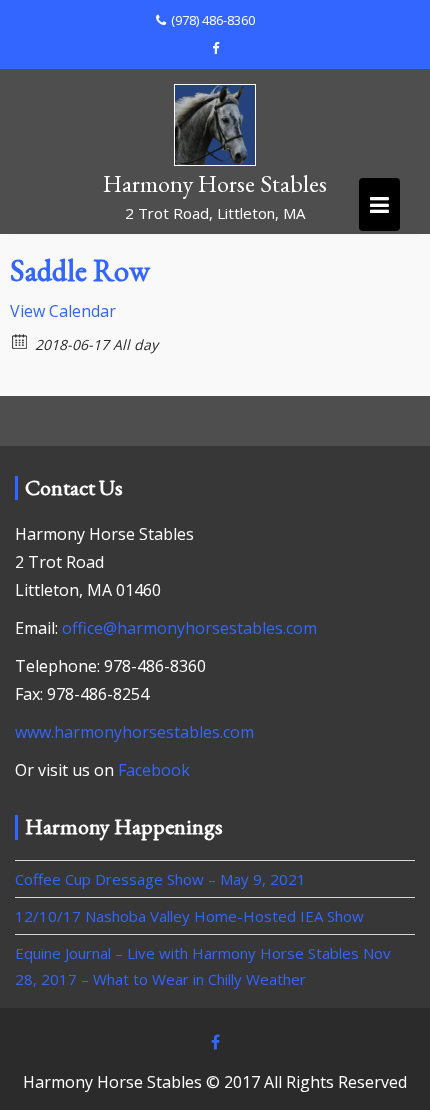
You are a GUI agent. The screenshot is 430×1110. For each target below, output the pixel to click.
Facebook (154, 770)
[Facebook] (215, 48)
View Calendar (63, 311)
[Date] (20, 340)
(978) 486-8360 (213, 20)
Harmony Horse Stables (215, 183)
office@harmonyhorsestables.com (189, 628)
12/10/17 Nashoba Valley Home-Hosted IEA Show (189, 916)
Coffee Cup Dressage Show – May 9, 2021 (160, 879)
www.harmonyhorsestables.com (134, 732)
